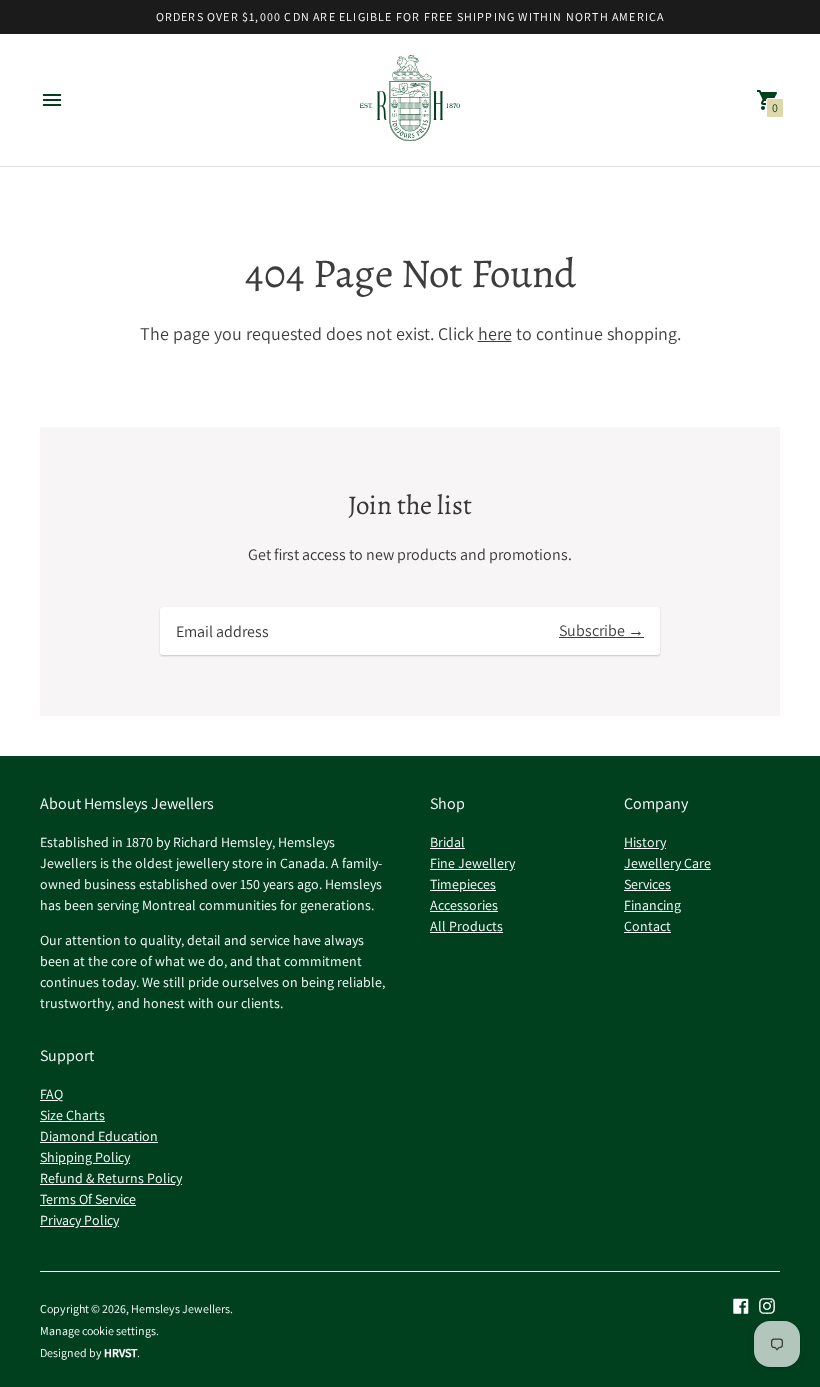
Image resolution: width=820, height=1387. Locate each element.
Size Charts (72, 1115)
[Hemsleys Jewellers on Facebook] (741, 1304)
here (495, 333)
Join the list (410, 505)
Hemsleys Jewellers (180, 1308)
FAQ (51, 1094)
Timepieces (463, 884)
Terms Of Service (88, 1199)
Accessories (464, 905)
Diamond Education (99, 1136)
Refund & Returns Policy (111, 1178)
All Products (466, 926)
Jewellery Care (667, 863)
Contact (647, 926)
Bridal (447, 842)
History (645, 842)
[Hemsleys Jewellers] (410, 100)
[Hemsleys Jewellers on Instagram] (767, 1304)
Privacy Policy (79, 1220)
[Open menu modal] (52, 100)
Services (647, 884)
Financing (652, 905)
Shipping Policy (85, 1157)
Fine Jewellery (472, 863)
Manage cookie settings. (99, 1331)
